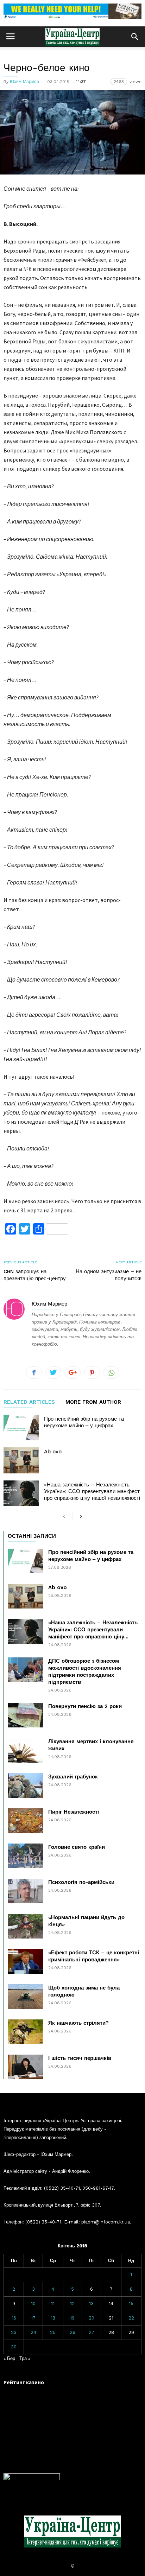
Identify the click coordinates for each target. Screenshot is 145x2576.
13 (91, 2304)
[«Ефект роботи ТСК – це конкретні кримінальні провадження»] (25, 1961)
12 (72, 2304)
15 (131, 2304)
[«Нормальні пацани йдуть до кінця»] (25, 1926)
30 (14, 2347)
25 (53, 2332)
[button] (135, 37)
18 (53, 2318)
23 (14, 2332)
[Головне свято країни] (25, 1856)
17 (33, 2318)
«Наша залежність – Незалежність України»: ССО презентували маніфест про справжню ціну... (93, 1630)
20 (92, 2318)
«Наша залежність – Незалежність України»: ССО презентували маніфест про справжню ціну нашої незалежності (92, 1491)
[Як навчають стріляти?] (25, 2032)
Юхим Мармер (24, 82)
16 (14, 2318)
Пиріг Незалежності (74, 1812)
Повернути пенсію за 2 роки (85, 1706)
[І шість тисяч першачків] (25, 2067)
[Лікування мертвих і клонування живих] (25, 1750)
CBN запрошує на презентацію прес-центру (35, 1275)
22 (131, 2318)
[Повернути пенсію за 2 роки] (25, 1715)
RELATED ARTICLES (29, 1402)
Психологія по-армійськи (81, 1882)
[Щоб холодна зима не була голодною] (25, 1997)
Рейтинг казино (24, 2382)
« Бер (9, 2358)
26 (72, 2332)
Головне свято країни (77, 1847)
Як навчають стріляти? (78, 2023)
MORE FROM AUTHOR (93, 1402)
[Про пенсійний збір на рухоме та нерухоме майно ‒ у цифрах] (21, 1427)
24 (33, 2332)
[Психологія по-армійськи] (25, 1891)
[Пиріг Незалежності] (25, 1821)
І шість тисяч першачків (80, 2058)
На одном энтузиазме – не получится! (109, 1275)
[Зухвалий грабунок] (25, 1785)
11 (53, 2304)
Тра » (25, 2358)
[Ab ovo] (21, 1460)
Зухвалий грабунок (73, 1777)
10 (33, 2304)
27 (92, 2332)
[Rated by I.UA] (32, 2479)
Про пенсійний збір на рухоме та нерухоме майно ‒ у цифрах (84, 1422)
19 (72, 2318)
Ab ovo (53, 1452)
